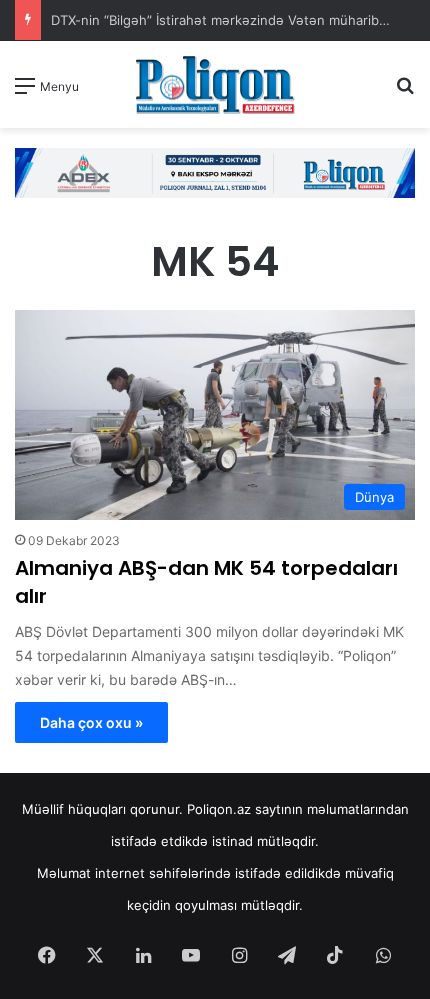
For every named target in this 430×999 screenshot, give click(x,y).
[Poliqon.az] (215, 84)
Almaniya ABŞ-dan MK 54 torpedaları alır (206, 582)
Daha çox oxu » (91, 722)
